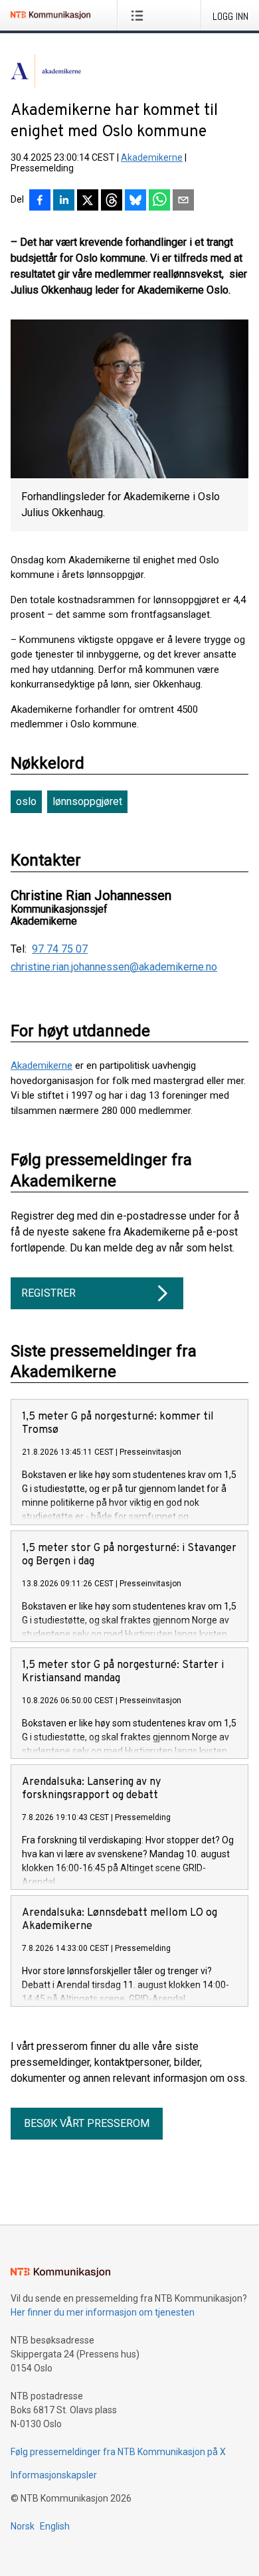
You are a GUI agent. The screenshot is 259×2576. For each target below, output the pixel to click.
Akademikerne (152, 157)
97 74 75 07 (60, 949)
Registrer (48, 1293)
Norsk (23, 2526)
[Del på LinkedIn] (64, 201)
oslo (26, 801)
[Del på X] (88, 201)
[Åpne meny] (140, 15)
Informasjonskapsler (54, 2475)
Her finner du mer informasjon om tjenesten (103, 2312)
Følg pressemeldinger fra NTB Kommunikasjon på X (118, 2452)
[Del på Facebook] (40, 201)
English (55, 2526)
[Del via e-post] (183, 201)
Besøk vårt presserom (87, 2123)
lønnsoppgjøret (87, 801)
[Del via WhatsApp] (159, 201)
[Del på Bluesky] (135, 201)
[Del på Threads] (112, 201)
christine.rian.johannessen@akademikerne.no (114, 967)
